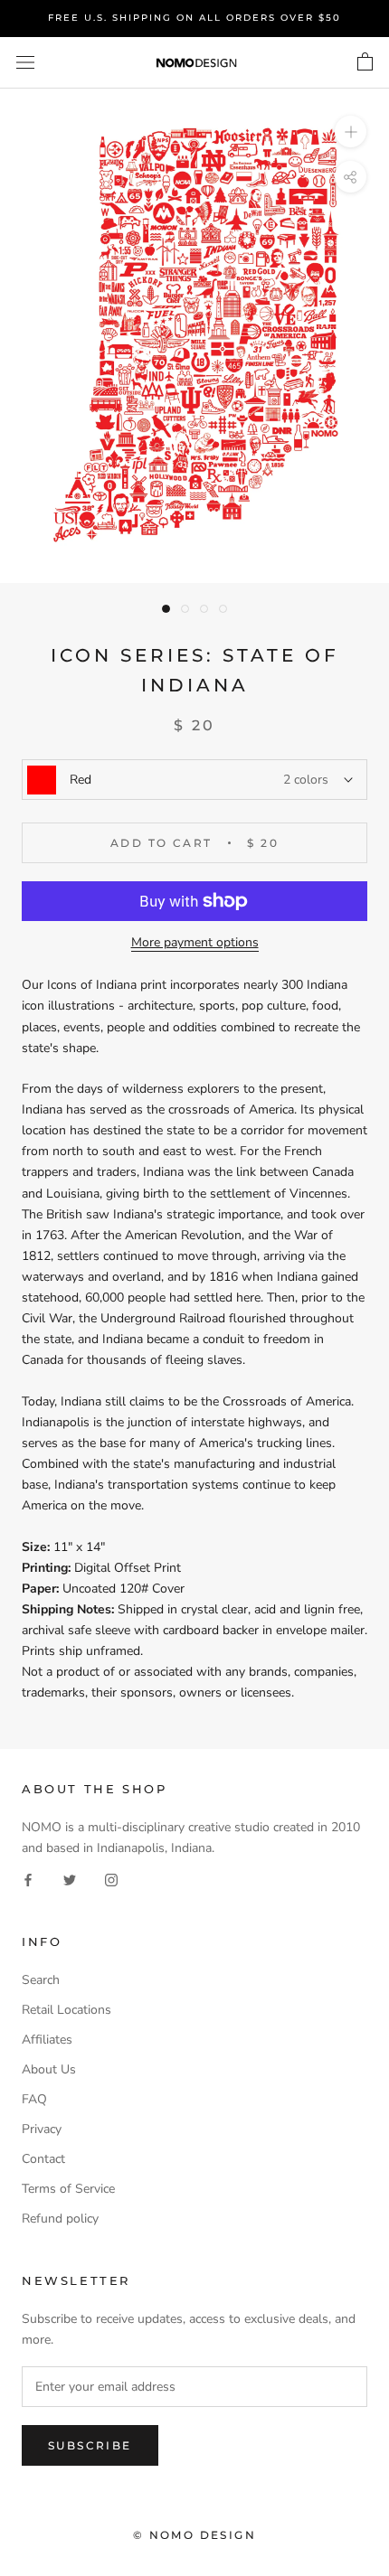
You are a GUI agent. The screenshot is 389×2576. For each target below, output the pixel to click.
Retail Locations (66, 2010)
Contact (43, 2159)
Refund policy (60, 2219)
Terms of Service (68, 2189)
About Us (49, 2069)
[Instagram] (111, 1879)
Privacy (42, 2129)
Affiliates (47, 2040)
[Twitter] (70, 1879)
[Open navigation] (25, 63)
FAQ (34, 2099)
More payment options (195, 942)
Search (41, 1980)
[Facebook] (28, 1879)
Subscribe (90, 2445)
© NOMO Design (194, 2535)
